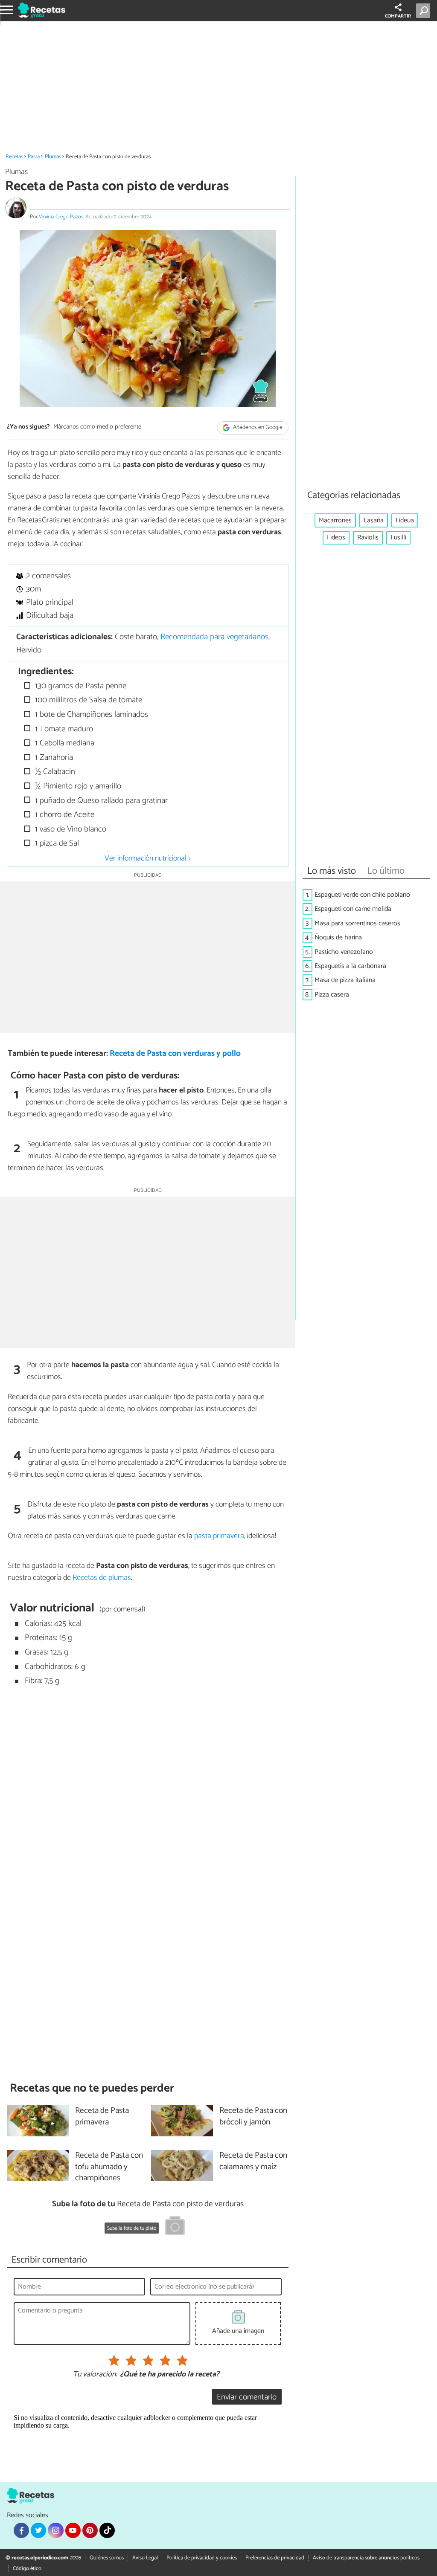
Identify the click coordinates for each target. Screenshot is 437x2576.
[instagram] (55, 2530)
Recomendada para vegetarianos (214, 637)
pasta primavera (219, 1536)
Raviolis (368, 538)
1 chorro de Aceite (64, 815)
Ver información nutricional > (148, 858)
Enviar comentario (247, 2397)
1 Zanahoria (53, 758)
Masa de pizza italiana (345, 980)
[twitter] (38, 2530)
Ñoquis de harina (338, 937)
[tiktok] (107, 2530)
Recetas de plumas (102, 1578)
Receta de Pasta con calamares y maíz (253, 2162)
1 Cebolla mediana (64, 743)
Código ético (27, 2569)
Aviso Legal (145, 2558)
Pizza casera (332, 995)
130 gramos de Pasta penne (80, 686)
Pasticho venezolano (344, 952)
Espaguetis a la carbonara (350, 966)
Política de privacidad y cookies (202, 2558)
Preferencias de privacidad (275, 2558)
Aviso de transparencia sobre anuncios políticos (366, 2558)
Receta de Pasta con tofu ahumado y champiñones (109, 2167)
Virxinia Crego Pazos (61, 217)
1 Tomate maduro (63, 729)
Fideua (405, 520)
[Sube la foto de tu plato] (175, 2227)
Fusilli (398, 538)
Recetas (14, 157)
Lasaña (374, 520)
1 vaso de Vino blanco (70, 829)
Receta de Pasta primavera (102, 2117)
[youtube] (73, 2530)
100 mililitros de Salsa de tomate (87, 700)
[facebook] (21, 2530)
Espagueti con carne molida (353, 909)
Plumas (53, 157)
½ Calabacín (54, 772)
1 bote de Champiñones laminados (90, 714)
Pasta (34, 157)
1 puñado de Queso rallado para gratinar (100, 801)
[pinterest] (90, 2530)
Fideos (336, 538)
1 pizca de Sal (56, 843)
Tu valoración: (95, 2375)
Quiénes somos (107, 2558)
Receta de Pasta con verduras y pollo (175, 1053)
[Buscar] (425, 11)
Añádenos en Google (257, 427)
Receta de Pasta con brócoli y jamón (253, 2117)
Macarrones (335, 520)
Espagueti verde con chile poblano (362, 895)
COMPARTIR (398, 16)
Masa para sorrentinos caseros (357, 923)
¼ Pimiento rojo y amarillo (77, 786)
